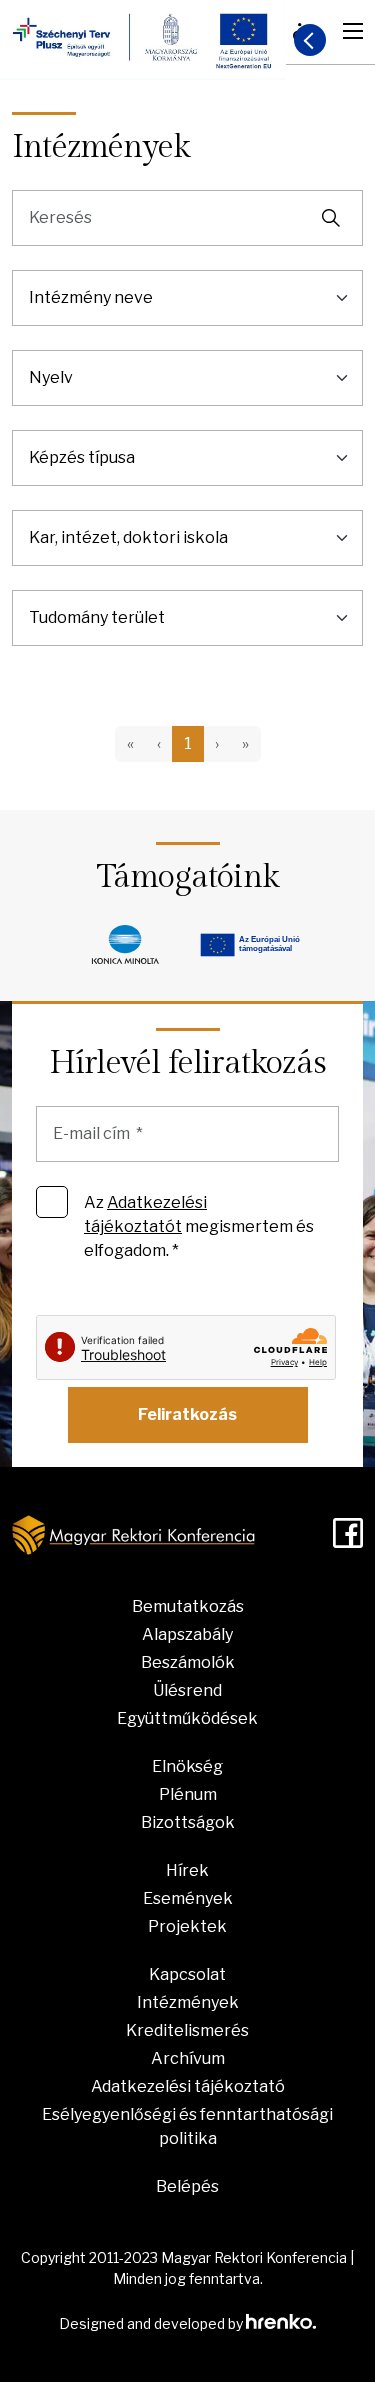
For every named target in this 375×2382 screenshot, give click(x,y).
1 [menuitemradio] (188, 743)
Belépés (187, 2186)
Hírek (187, 1870)
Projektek (187, 1926)
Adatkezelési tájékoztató (188, 2086)
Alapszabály (187, 1634)
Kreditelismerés (187, 2030)
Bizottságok (188, 1822)
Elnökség (187, 1766)
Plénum (188, 1794)
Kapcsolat (187, 1974)
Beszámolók (188, 1662)
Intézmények (188, 2002)
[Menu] (353, 31)
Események (188, 1898)
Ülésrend (187, 1690)
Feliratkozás (187, 1414)
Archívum (188, 2058)
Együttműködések (187, 1718)
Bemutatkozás (188, 1606)
